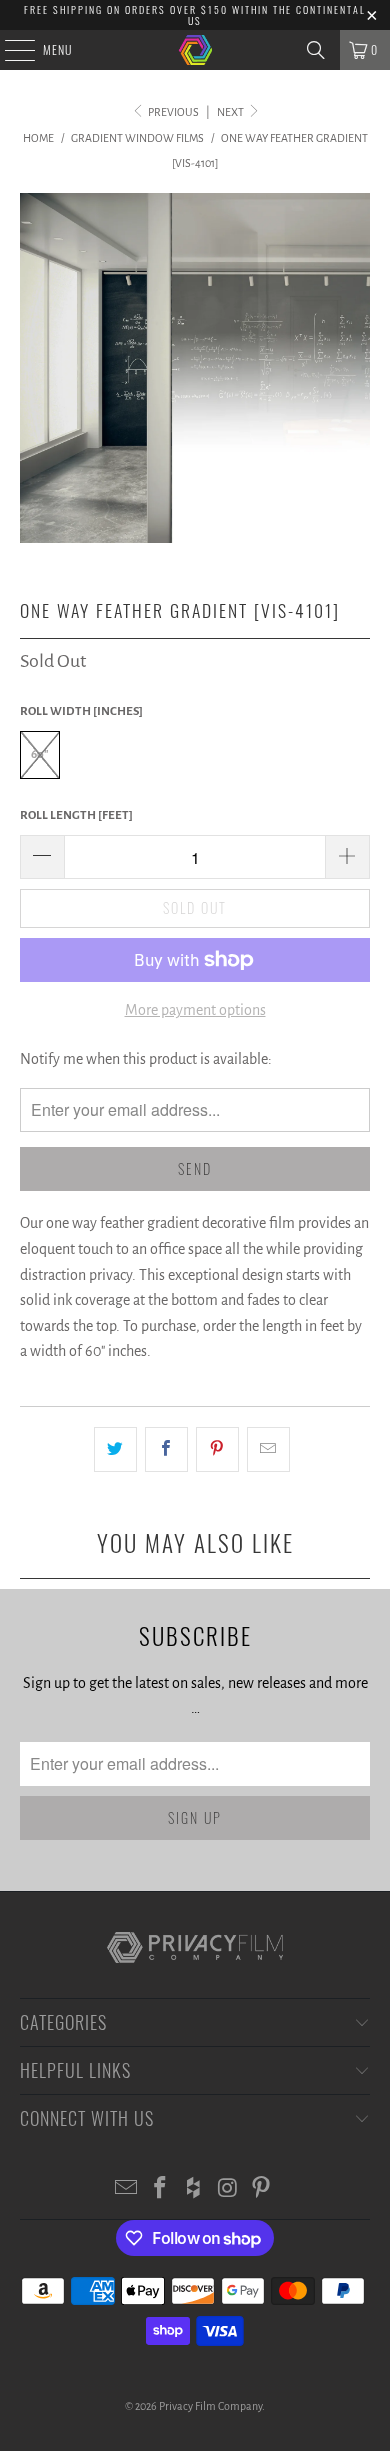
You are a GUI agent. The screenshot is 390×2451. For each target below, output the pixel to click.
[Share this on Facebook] (166, 1450)
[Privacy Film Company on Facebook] (160, 2190)
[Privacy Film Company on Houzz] (194, 2190)
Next (231, 112)
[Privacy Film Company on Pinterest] (262, 2190)
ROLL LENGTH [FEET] (76, 815)
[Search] (316, 50)
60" (40, 754)
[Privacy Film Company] (195, 50)
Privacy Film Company (210, 2406)
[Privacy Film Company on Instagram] (228, 2190)
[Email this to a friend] (268, 1450)
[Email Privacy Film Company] (127, 2190)
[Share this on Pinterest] (217, 1450)
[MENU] (9, 50)
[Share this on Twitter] (115, 1450)
